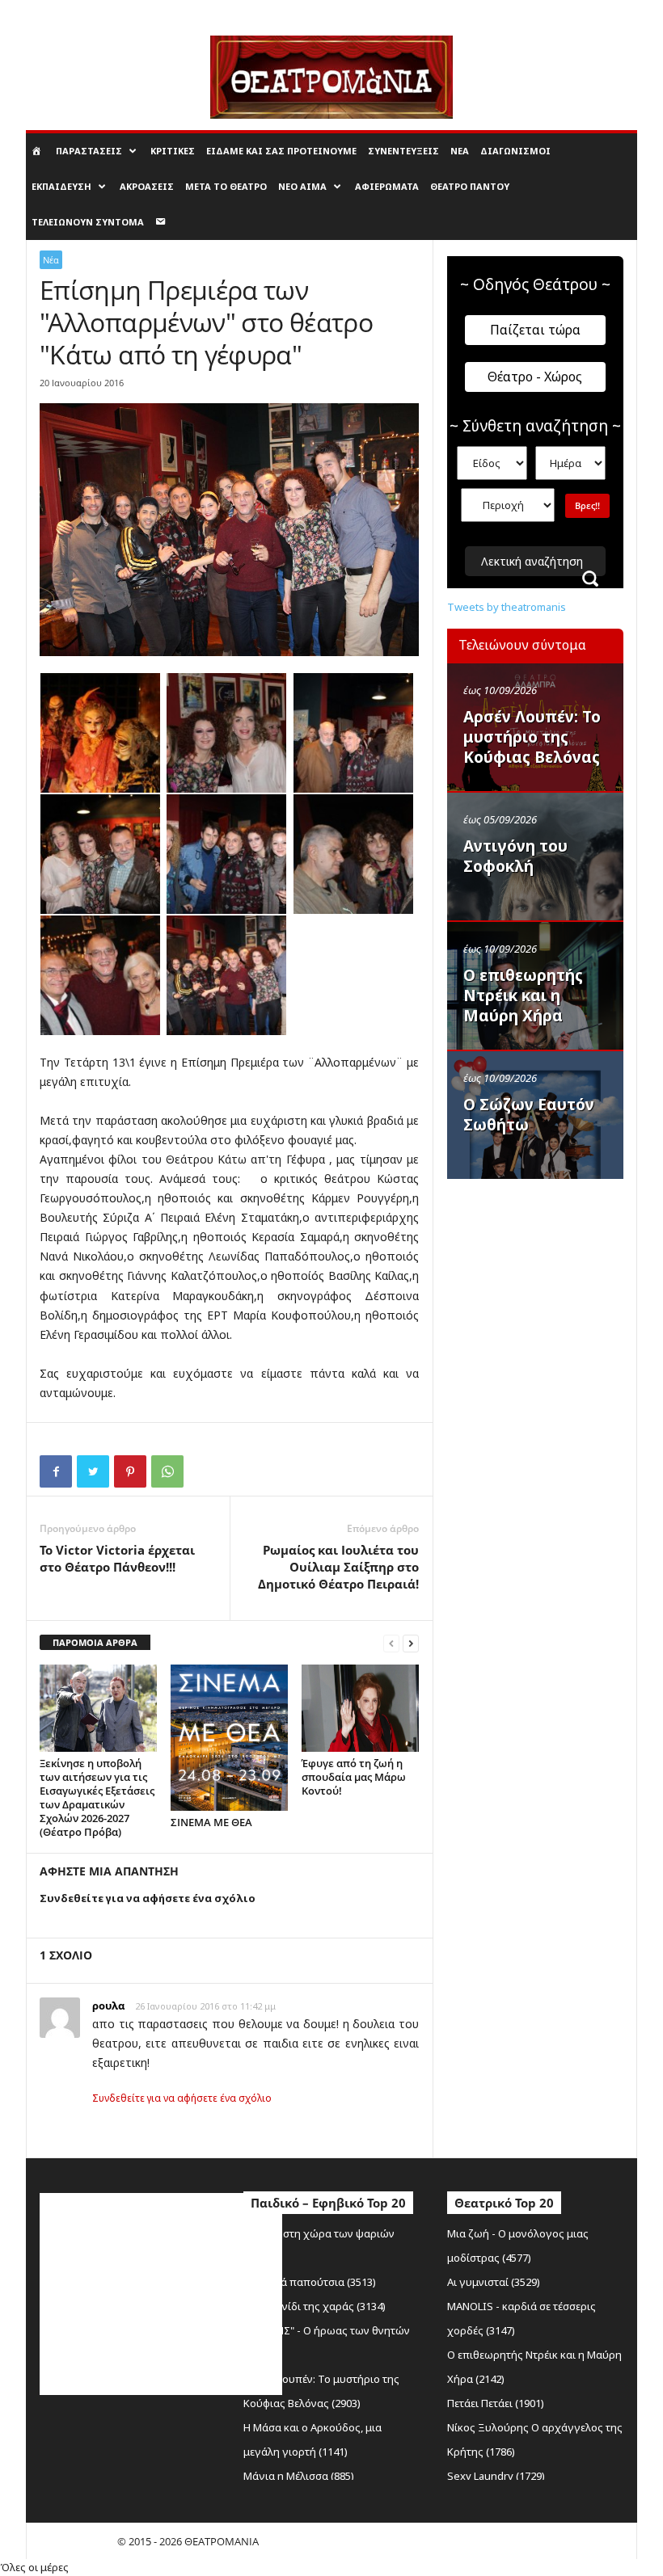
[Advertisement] (555, 1290)
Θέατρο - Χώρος (535, 377)
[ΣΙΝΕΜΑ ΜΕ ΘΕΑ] (229, 1738)
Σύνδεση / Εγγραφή (68, 11)
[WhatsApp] (167, 1471)
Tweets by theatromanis (507, 607)
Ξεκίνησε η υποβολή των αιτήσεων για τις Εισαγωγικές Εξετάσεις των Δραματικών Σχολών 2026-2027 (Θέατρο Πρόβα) (97, 1797)
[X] (93, 1471)
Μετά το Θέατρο (226, 186)
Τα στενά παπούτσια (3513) (310, 2282)
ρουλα (108, 2006)
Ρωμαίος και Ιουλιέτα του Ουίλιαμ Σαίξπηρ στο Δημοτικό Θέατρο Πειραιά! (338, 1567)
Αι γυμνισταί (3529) (494, 2282)
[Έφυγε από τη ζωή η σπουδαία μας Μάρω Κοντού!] (360, 1708)
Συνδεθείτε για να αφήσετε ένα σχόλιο (182, 2098)
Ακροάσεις (147, 186)
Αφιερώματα (387, 186)
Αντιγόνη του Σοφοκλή (515, 856)
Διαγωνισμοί (515, 151)
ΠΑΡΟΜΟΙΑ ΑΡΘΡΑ (95, 1642)
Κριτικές (173, 151)
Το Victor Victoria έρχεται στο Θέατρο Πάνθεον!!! (117, 1558)
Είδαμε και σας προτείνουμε (281, 151)
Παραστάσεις (89, 151)
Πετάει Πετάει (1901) (496, 2403)
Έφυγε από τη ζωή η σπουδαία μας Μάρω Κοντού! (354, 1777)
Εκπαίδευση (61, 186)
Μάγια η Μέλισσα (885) (299, 2476)
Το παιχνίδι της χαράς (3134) (315, 2306)
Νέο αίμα (302, 186)
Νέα (460, 151)
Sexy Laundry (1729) (496, 2476)
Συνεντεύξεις (403, 151)
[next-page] (411, 1643)
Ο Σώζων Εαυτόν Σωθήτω (529, 1115)
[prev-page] (391, 1643)
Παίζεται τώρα (535, 330)
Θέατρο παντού (470, 186)
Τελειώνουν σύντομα (88, 222)
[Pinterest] (130, 1471)
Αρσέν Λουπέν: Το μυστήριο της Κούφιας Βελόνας (532, 737)
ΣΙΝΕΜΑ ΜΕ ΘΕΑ (211, 1822)
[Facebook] (56, 1471)
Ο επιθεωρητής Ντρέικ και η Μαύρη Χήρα (523, 995)
